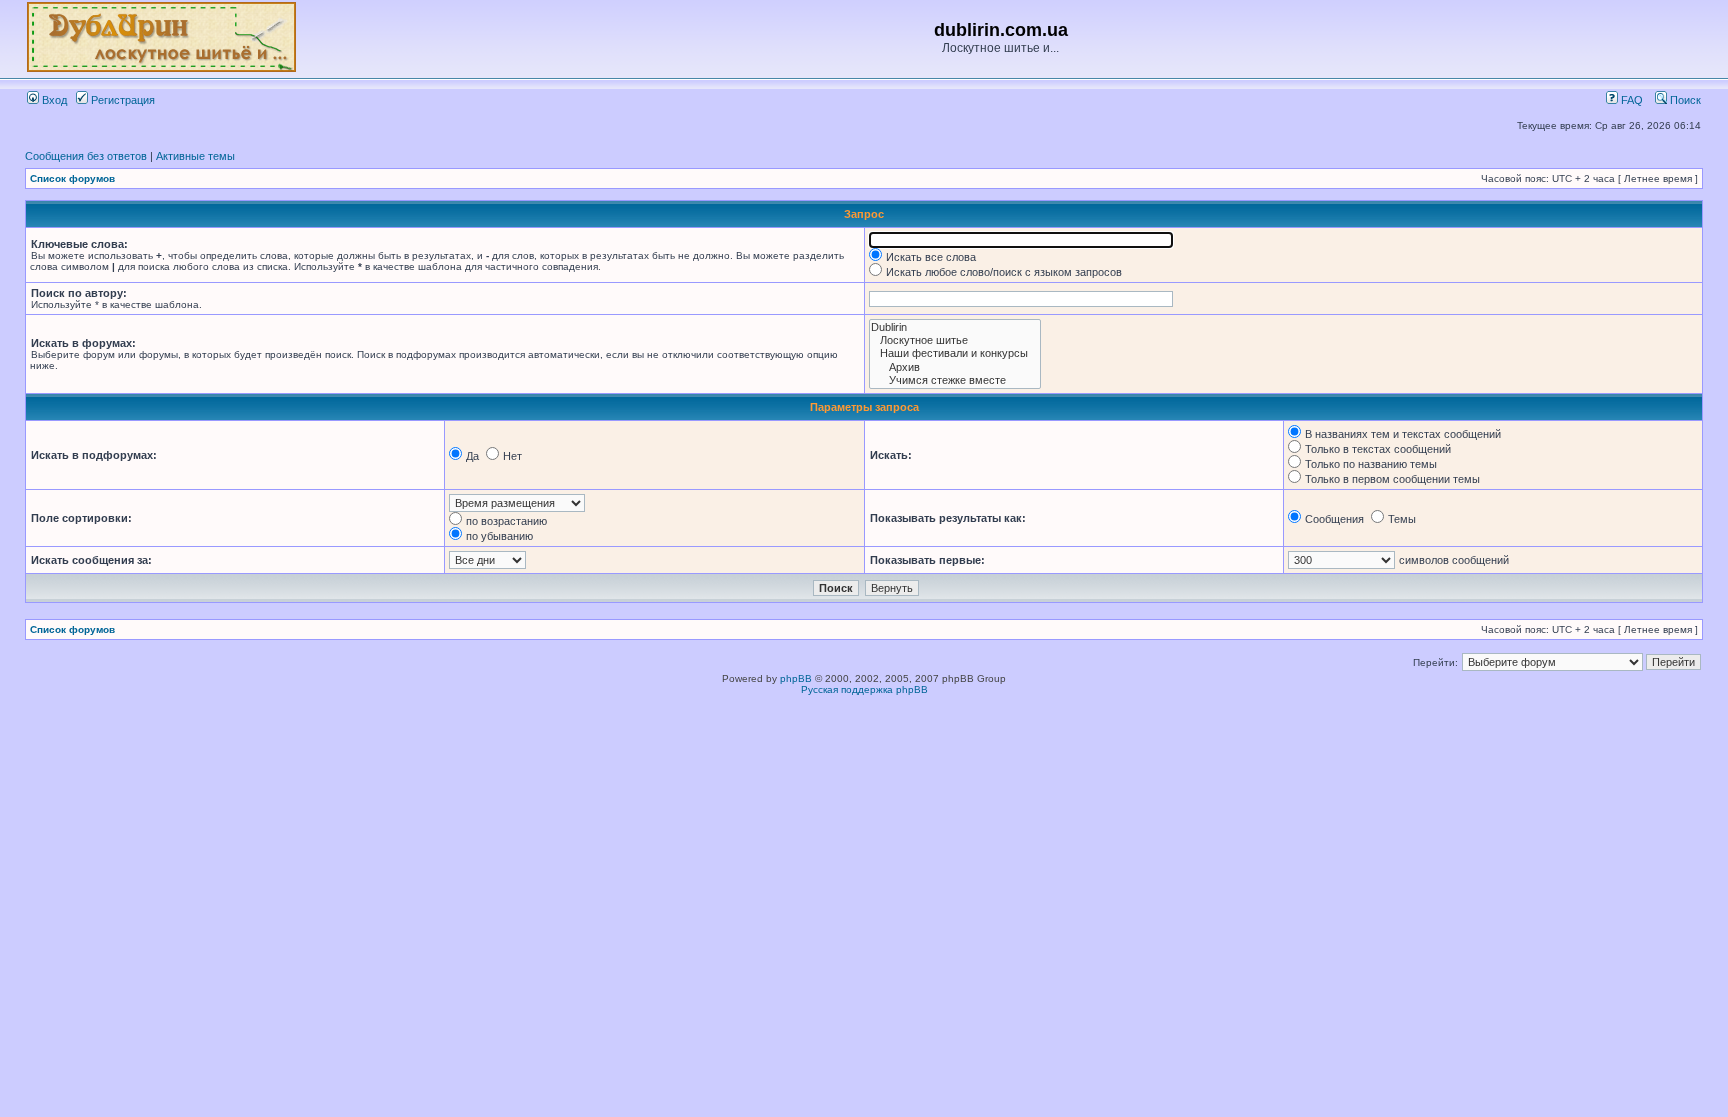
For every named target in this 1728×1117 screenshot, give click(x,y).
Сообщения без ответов (86, 156)
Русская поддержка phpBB (864, 689)
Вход (53, 100)
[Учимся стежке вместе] (955, 380)
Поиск (1684, 100)
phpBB (796, 678)
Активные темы (195, 156)
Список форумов (72, 178)
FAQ (1630, 100)
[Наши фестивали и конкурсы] (955, 353)
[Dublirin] (955, 327)
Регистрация (121, 100)
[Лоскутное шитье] (955, 340)
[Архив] (955, 367)
